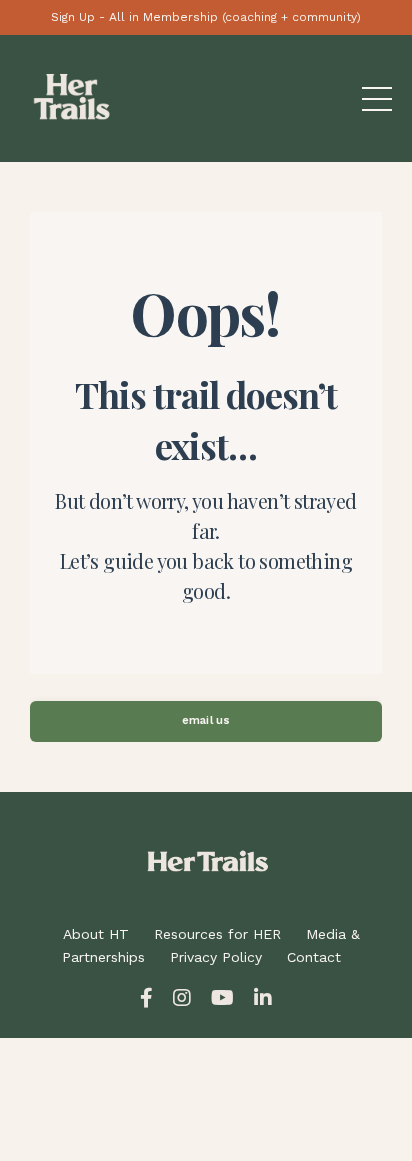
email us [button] (206, 720)
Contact (314, 957)
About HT (96, 934)
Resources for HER (217, 934)
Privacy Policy (216, 957)
